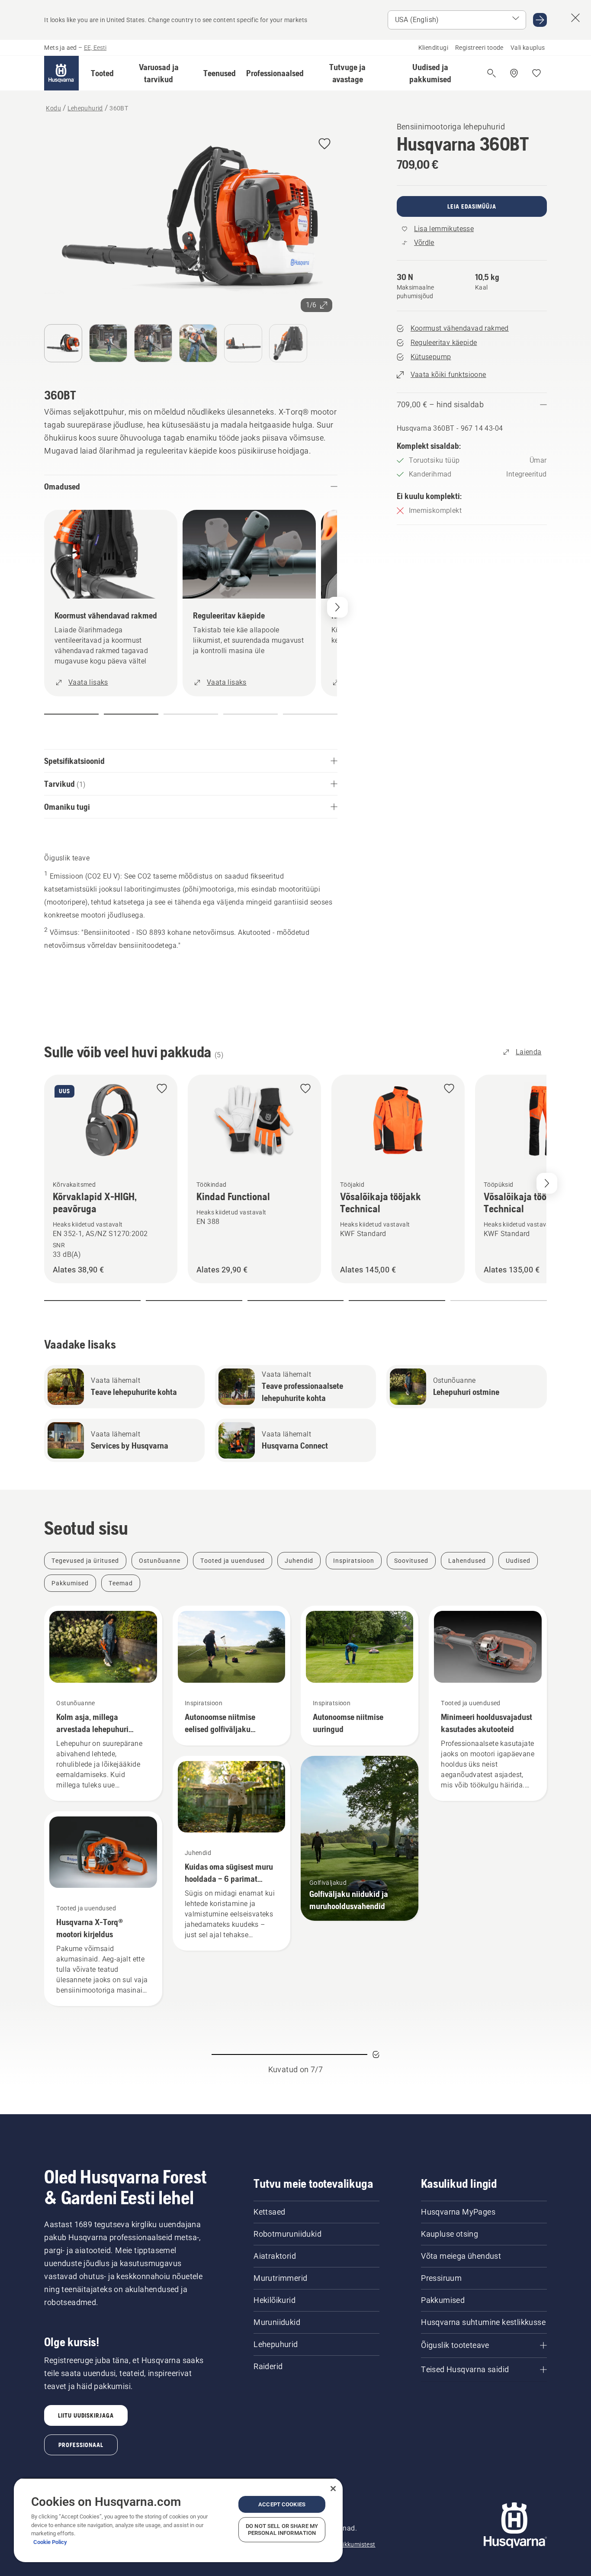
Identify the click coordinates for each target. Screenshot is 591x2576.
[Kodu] (61, 73)
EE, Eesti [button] (95, 48)
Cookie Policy (50, 2542)
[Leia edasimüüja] (514, 73)
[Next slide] (547, 1183)
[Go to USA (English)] (540, 20)
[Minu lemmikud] (536, 73)
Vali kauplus (528, 48)
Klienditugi (433, 48)
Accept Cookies (282, 2504)
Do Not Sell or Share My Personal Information (282, 2529)
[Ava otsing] (491, 73)
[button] (102, 73)
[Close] (333, 2489)
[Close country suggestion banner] (575, 18)
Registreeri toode (479, 48)
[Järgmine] (337, 607)
